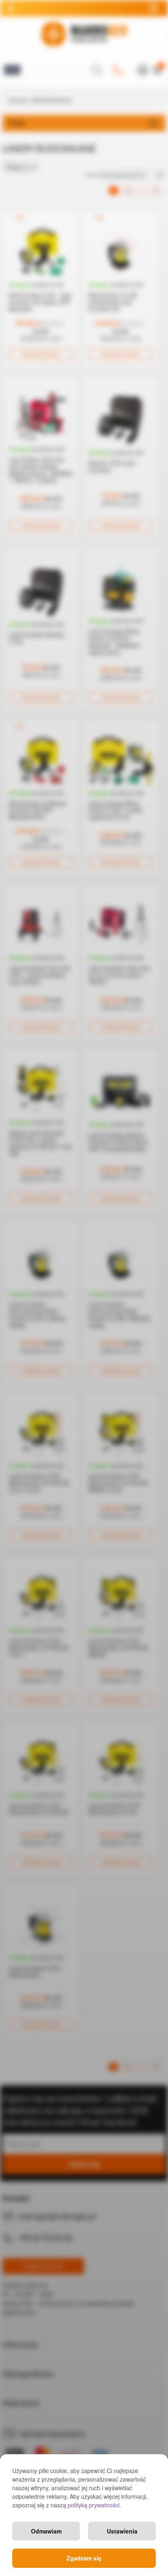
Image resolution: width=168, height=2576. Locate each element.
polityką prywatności (94, 2505)
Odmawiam (46, 2531)
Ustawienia (122, 2531)
